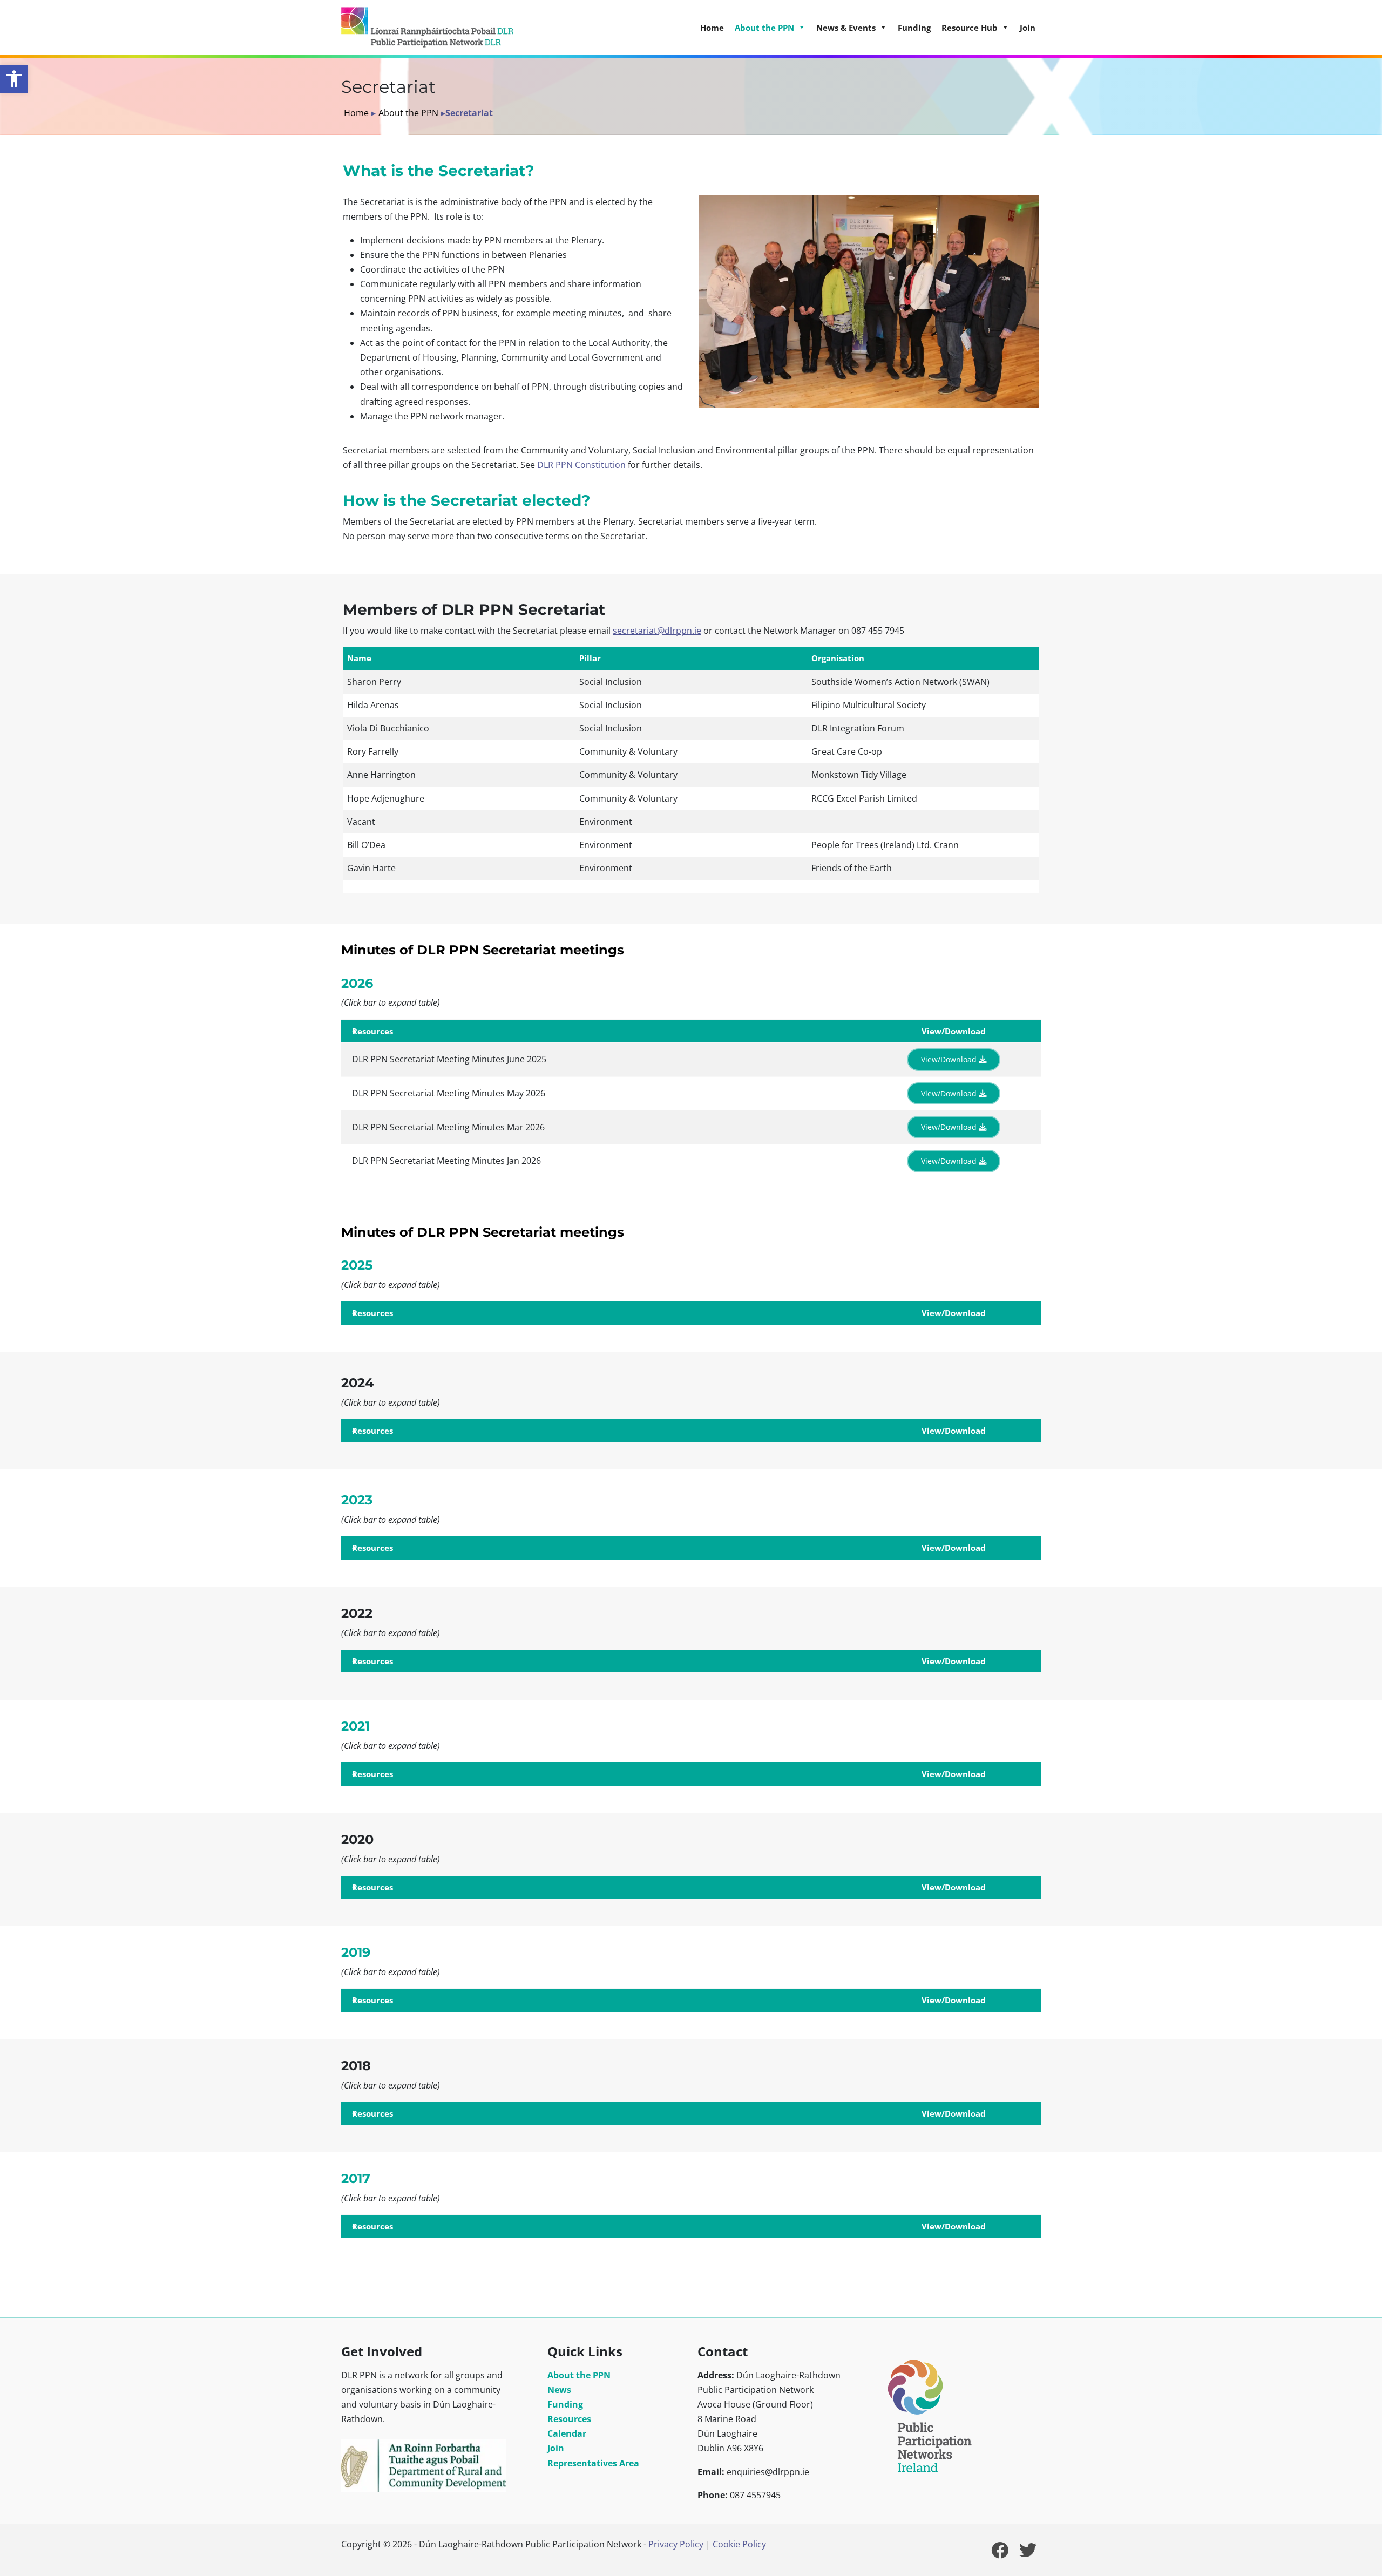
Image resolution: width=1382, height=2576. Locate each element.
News (559, 2390)
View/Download (950, 1059)
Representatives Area (593, 2463)
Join (1028, 28)
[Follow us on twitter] (1028, 2553)
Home (712, 28)
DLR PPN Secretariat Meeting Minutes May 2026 (449, 1093)
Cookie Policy (739, 2544)
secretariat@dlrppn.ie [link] (657, 631)
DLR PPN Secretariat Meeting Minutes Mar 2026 (448, 1127)
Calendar (567, 2433)
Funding (914, 28)
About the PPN (408, 113)
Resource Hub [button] (970, 28)
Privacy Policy (676, 2544)
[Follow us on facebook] (1000, 2553)
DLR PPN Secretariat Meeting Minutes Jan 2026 (446, 1161)
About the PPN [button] (764, 28)
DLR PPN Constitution (581, 465)
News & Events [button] (846, 28)
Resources (569, 2419)
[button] (14, 79)
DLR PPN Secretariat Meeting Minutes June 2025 (449, 1059)
